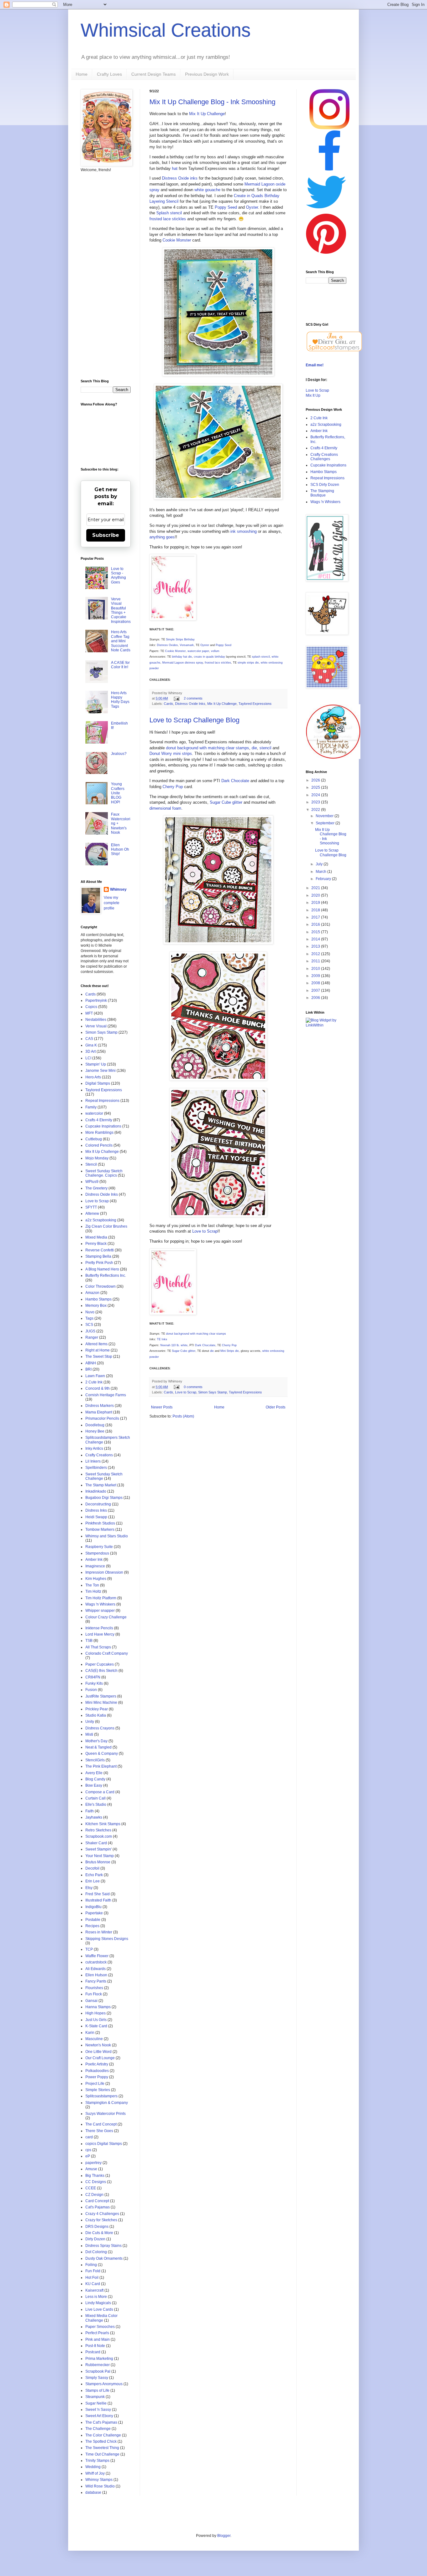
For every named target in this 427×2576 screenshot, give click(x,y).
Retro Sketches (98, 1830)
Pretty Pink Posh (99, 1263)
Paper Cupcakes (100, 1664)
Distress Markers (100, 1406)
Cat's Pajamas (98, 2207)
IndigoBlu (93, 1907)
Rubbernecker (98, 2365)
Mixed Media (96, 1237)
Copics (91, 1007)
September (326, 823)
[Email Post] (176, 698)
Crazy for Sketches (101, 2220)
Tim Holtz (93, 1591)
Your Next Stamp (100, 1856)
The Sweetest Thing (102, 2448)
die (254, 748)
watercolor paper (198, 651)
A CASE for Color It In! (120, 665)
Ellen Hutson (96, 1975)
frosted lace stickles (168, 219)
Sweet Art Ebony (99, 2416)
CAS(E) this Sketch (101, 1671)
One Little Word (98, 2052)
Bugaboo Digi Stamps (104, 1498)
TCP (89, 1949)
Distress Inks (96, 1510)
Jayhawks (94, 1817)
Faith (90, 1811)
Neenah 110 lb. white (174, 1345)
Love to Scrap (205, 1231)
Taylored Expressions (255, 704)
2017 (316, 917)
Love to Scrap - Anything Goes (118, 575)
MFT (89, 1013)
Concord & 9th (98, 1388)
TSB (89, 1641)
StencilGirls (95, 1760)
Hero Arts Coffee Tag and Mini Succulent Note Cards (121, 641)
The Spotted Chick (101, 2441)
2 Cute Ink (94, 1382)
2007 (316, 990)
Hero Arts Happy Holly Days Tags (120, 700)
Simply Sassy (97, 2378)
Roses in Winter (99, 1932)
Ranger (92, 1337)
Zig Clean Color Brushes (106, 1226)
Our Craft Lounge (100, 2058)
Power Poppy (97, 2077)
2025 (316, 787)
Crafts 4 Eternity (99, 1120)
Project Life (95, 2084)
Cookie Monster (177, 240)
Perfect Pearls (97, 2333)
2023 (316, 802)
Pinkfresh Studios (100, 1523)
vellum (215, 651)
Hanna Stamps (98, 2007)
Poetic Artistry (97, 2064)
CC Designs (96, 2182)
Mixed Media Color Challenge (101, 2318)
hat (175, 168)
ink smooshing (244, 531)
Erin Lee (93, 1881)
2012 (316, 954)
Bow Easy (94, 1785)
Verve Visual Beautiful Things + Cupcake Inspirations (121, 610)
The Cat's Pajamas (101, 2422)
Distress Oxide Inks (190, 704)
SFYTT (91, 1207)
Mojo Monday (97, 1158)
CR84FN (93, 1677)
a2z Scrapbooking (101, 1220)
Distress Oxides (167, 645)
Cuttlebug (94, 1139)
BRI (88, 1369)
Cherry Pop (173, 787)
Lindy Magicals (98, 2303)
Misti (89, 1734)
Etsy (89, 1888)
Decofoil (92, 1868)
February (324, 879)
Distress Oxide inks (180, 178)
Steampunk (95, 2397)
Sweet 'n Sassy (98, 2410)
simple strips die (248, 663)
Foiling (91, 2265)
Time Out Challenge (102, 2454)
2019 (316, 903)
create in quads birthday (209, 657)
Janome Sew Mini (100, 1071)
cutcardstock (96, 1962)
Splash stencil (169, 213)
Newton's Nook (98, 2045)
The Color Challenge (103, 2435)
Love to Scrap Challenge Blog (194, 720)
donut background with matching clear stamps (208, 748)
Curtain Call (95, 1798)
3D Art (90, 1051)
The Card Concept (101, 2124)
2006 (316, 998)
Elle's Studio (96, 1805)
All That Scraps (98, 1647)
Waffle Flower (97, 1956)
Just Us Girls (96, 2020)
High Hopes (95, 2013)
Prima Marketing (99, 2359)
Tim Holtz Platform (101, 1598)
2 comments (193, 698)
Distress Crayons (100, 1728)
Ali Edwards (95, 1969)
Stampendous (97, 1553)
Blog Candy (95, 1779)
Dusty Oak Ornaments (104, 2258)
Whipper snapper (100, 1611)
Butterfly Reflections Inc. (106, 1275)
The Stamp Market (101, 1485)
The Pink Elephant (101, 1766)
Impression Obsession (104, 1572)
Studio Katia (96, 1715)
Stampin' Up (96, 1064)
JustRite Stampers (101, 1696)
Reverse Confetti (100, 1250)
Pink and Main (98, 2339)
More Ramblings (99, 1133)
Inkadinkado (96, 1491)
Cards (168, 704)
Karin (90, 2033)
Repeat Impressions (102, 1101)
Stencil (91, 1164)
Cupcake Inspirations (103, 1126)
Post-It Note (95, 2346)
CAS (89, 1039)
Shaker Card (96, 1843)
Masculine (94, 2039)
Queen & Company (102, 1754)
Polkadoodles (97, 2071)
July (320, 864)
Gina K (91, 1045)
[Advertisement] (106, 276)
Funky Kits (94, 1683)
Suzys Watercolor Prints (105, 2114)
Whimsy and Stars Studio (107, 1536)
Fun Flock (94, 1994)
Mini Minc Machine (101, 1703)
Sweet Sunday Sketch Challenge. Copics (104, 1173)
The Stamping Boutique (322, 493)
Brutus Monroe (98, 1862)
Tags (89, 1318)
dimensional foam (165, 808)
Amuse (91, 2169)
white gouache (207, 190)
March (322, 872)
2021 (316, 888)
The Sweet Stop (99, 1357)
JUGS (90, 1331)
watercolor (94, 1113)
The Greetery (96, 1188)
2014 (316, 939)
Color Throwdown (100, 1286)
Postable (93, 1920)
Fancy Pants (96, 1981)
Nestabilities (96, 1020)
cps (88, 2150)
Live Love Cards (99, 2309)
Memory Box (96, 1306)
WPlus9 (92, 1182)
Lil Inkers (93, 1461)
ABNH (91, 1363)
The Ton (92, 1585)
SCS (89, 1325)
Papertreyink (96, 1000)
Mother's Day (96, 1741)
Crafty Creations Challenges (324, 457)
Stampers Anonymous (104, 2384)
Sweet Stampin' (98, 1849)
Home (82, 74)
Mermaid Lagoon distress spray (183, 663)
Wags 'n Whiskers (100, 1604)
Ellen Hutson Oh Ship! (120, 850)
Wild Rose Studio (100, 2486)
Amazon (92, 1293)
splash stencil (261, 657)
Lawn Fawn (95, 1376)
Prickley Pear (97, 1709)
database (93, 2492)
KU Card (93, 2284)
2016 (316, 924)
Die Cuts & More (99, 2233)
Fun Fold (93, 2271)
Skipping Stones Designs (107, 1939)
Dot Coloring (96, 2252)
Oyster (252, 207)
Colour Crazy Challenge (106, 1617)
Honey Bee (95, 1431)
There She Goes (99, 2131)
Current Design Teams (153, 74)
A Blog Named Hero (102, 1269)
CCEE (91, 2188)
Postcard (93, 2352)
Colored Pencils (99, 1145)
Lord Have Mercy (100, 1634)
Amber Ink (94, 1560)
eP (88, 2156)
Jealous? (119, 754)
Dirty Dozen (95, 2239)
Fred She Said (98, 1894)
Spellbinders (96, 1468)
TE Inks (162, 1339)
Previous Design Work (207, 74)
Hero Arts (93, 1077)
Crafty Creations (99, 1455)
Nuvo (90, 1312)
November (325, 816)
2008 (316, 983)
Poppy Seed (226, 207)
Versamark (187, 645)
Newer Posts (162, 1407)
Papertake (94, 1913)
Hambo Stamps (98, 1299)
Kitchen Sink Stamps (103, 1824)
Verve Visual (96, 1026)
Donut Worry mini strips (171, 753)
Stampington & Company (107, 2103)
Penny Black (96, 1244)
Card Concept (97, 2201)
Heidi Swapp (96, 1517)
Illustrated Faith (98, 1900)
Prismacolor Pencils (102, 1418)
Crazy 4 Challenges (102, 2214)
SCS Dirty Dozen (325, 485)
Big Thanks (95, 2176)
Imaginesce (95, 1566)
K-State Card (96, 2026)
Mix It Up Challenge (207, 114)
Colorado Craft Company (107, 1653)
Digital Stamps (98, 1083)
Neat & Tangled (98, 1747)
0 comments (193, 1387)
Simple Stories (98, 2090)
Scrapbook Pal (98, 2371)
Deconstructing (98, 1504)
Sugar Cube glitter (226, 802)
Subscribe (106, 535)
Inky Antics (94, 1448)
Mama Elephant (99, 1412)
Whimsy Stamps (99, 2480)
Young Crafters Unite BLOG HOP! (118, 793)
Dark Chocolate (235, 781)
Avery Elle (94, 1773)
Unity (90, 1722)
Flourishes (94, 1988)
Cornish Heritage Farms (106, 1395)
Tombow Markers (100, 1530)
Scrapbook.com (99, 1836)
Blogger (224, 2536)
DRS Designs (97, 2227)
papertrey (93, 2163)
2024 (316, 795)
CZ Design (94, 2195)
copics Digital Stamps (104, 2144)
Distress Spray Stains (103, 2246)
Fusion (91, 1690)
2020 (316, 895)
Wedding (93, 2467)
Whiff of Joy (95, 2473)
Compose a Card (100, 1792)
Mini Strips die (230, 1351)
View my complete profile (112, 903)
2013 (316, 946)
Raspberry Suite (99, 1547)
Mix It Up (313, 395)
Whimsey (118, 889)
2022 (316, 810)
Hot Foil (92, 2278)
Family (91, 1107)
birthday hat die (182, 657)
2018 (316, 910)
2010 (316, 969)
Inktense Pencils (99, 1628)
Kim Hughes (96, 1579)
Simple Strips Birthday (180, 639)
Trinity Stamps (97, 2461)
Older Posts (276, 1407)
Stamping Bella (98, 1256)
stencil (265, 748)
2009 (316, 976)
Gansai (91, 2001)
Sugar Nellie (96, 2403)
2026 (316, 780)
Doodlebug (95, 1425)
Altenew (92, 1214)
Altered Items (96, 1344)
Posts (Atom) (183, 1416)
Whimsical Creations (166, 30)
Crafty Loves (109, 74)
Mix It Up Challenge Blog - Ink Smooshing (212, 102)
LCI (88, 1058)
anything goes (162, 537)
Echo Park (94, 1875)
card (89, 2137)
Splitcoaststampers (101, 2096)
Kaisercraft (94, 2290)
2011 (316, 961)
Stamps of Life (97, 2390)
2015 (316, 932)
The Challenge (98, 2429)
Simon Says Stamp (213, 1392)
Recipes (92, 1926)
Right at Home (98, 1350)
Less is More (96, 2297)
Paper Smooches (100, 2327)
